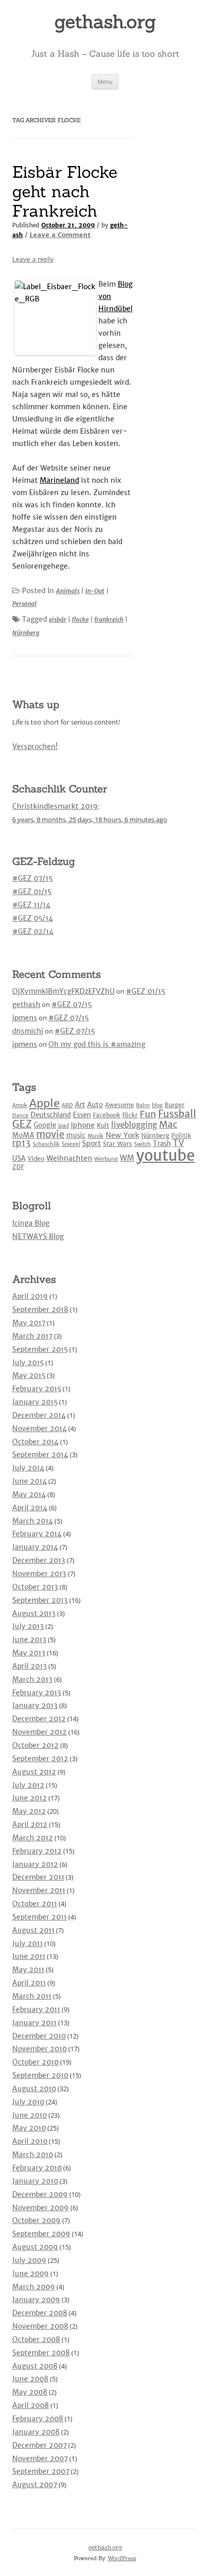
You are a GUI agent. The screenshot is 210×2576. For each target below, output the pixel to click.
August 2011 (33, 1930)
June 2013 (29, 1640)
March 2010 (33, 2155)
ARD (67, 1105)
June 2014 (30, 1481)
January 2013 (35, 1705)
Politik (181, 1135)
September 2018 (40, 1309)
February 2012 (37, 1851)
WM (127, 1158)
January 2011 (34, 2023)
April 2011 (29, 1983)
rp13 (21, 1143)
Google (45, 1125)
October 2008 (36, 2339)
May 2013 (29, 1653)
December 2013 (39, 1560)
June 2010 (30, 2115)
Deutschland (51, 1115)
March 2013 (32, 1679)
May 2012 (29, 1811)
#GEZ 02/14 (33, 931)
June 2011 (29, 1956)
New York (122, 1135)
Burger (175, 1105)
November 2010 (40, 2049)
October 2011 (35, 1904)
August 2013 (34, 1613)
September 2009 (41, 2234)
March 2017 (32, 1336)
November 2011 (39, 1890)
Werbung (106, 1159)
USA (19, 1158)
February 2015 (37, 1389)
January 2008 (36, 2432)
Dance (20, 1116)
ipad (63, 1126)
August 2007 (35, 2485)
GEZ (22, 1124)
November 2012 (40, 1732)
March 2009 (34, 2287)
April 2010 (30, 2141)
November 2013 (39, 1574)
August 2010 (34, 2089)
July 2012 (28, 1785)
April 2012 (30, 1824)
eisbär (58, 619)
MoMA (23, 1135)
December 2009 (40, 2194)
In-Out (95, 591)
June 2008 (30, 2379)
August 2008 (35, 2366)
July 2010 (28, 2102)
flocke (80, 619)
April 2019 (30, 1296)
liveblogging (134, 1125)
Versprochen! (35, 746)
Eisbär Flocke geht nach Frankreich (65, 192)
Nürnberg (26, 633)
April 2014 (30, 1508)
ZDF (18, 1167)
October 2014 (35, 1442)
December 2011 (38, 1877)
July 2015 (28, 1363)
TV (178, 1143)
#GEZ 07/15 (32, 878)
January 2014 (35, 1547)
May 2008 (30, 2392)
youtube (165, 1155)
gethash (26, 1004)
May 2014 (29, 1494)
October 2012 (35, 1745)
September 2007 (41, 2471)
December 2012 (39, 1719)
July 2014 (28, 1468)
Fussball (177, 1114)
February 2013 (37, 1693)
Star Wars (117, 1144)
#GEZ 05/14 (33, 918)
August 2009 (35, 2247)
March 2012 (33, 1838)
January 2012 (35, 1864)
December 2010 (39, 2036)
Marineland (59, 480)
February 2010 (37, 2168)
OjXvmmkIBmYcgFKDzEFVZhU (63, 991)
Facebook (107, 1115)
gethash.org (105, 21)
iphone (83, 1125)
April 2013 (30, 1666)
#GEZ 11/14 (31, 905)
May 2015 (29, 1375)
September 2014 (40, 1455)
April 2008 (31, 2405)
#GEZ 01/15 (32, 892)
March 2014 (33, 1521)
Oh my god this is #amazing (97, 1044)
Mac (168, 1124)
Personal (24, 604)
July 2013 (28, 1626)
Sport (91, 1143)
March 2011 (32, 1996)
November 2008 (40, 2326)
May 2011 (28, 1970)
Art (80, 1105)
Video (36, 1158)
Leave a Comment (60, 235)
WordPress (122, 2558)
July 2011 (28, 1943)
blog (157, 1105)
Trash (162, 1144)
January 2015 (35, 1402)
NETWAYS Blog (38, 1236)
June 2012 (30, 1798)
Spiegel (71, 1144)
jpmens (25, 1018)
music (76, 1135)
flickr (130, 1115)
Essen (82, 1115)
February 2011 (36, 2009)
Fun (148, 1114)
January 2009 (36, 2300)
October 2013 (35, 1587)
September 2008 (41, 2353)
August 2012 (34, 1772)
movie (50, 1134)
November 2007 (40, 2458)
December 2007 (40, 2445)
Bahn (143, 1105)
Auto (95, 1105)
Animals (68, 591)
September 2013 (40, 1600)
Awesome (120, 1105)
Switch (142, 1144)
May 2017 (29, 1323)
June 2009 (31, 2274)
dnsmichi (28, 1031)
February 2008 (38, 2419)
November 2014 (40, 1428)
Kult (103, 1125)
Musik (96, 1136)
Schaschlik (46, 1144)
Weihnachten (69, 1158)
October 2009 (36, 2220)
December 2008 (40, 2313)
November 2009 (41, 2208)
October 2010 (35, 2062)
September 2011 (40, 1917)
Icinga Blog (31, 1223)
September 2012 (40, 1759)
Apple (44, 1103)
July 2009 (29, 2260)
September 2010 (40, 2075)
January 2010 (35, 2181)
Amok (20, 1105)
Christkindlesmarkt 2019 (55, 806)
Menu (105, 81)
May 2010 (29, 2128)
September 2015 (40, 1349)
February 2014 (37, 1534)
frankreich (109, 619)
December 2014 (39, 1415)
